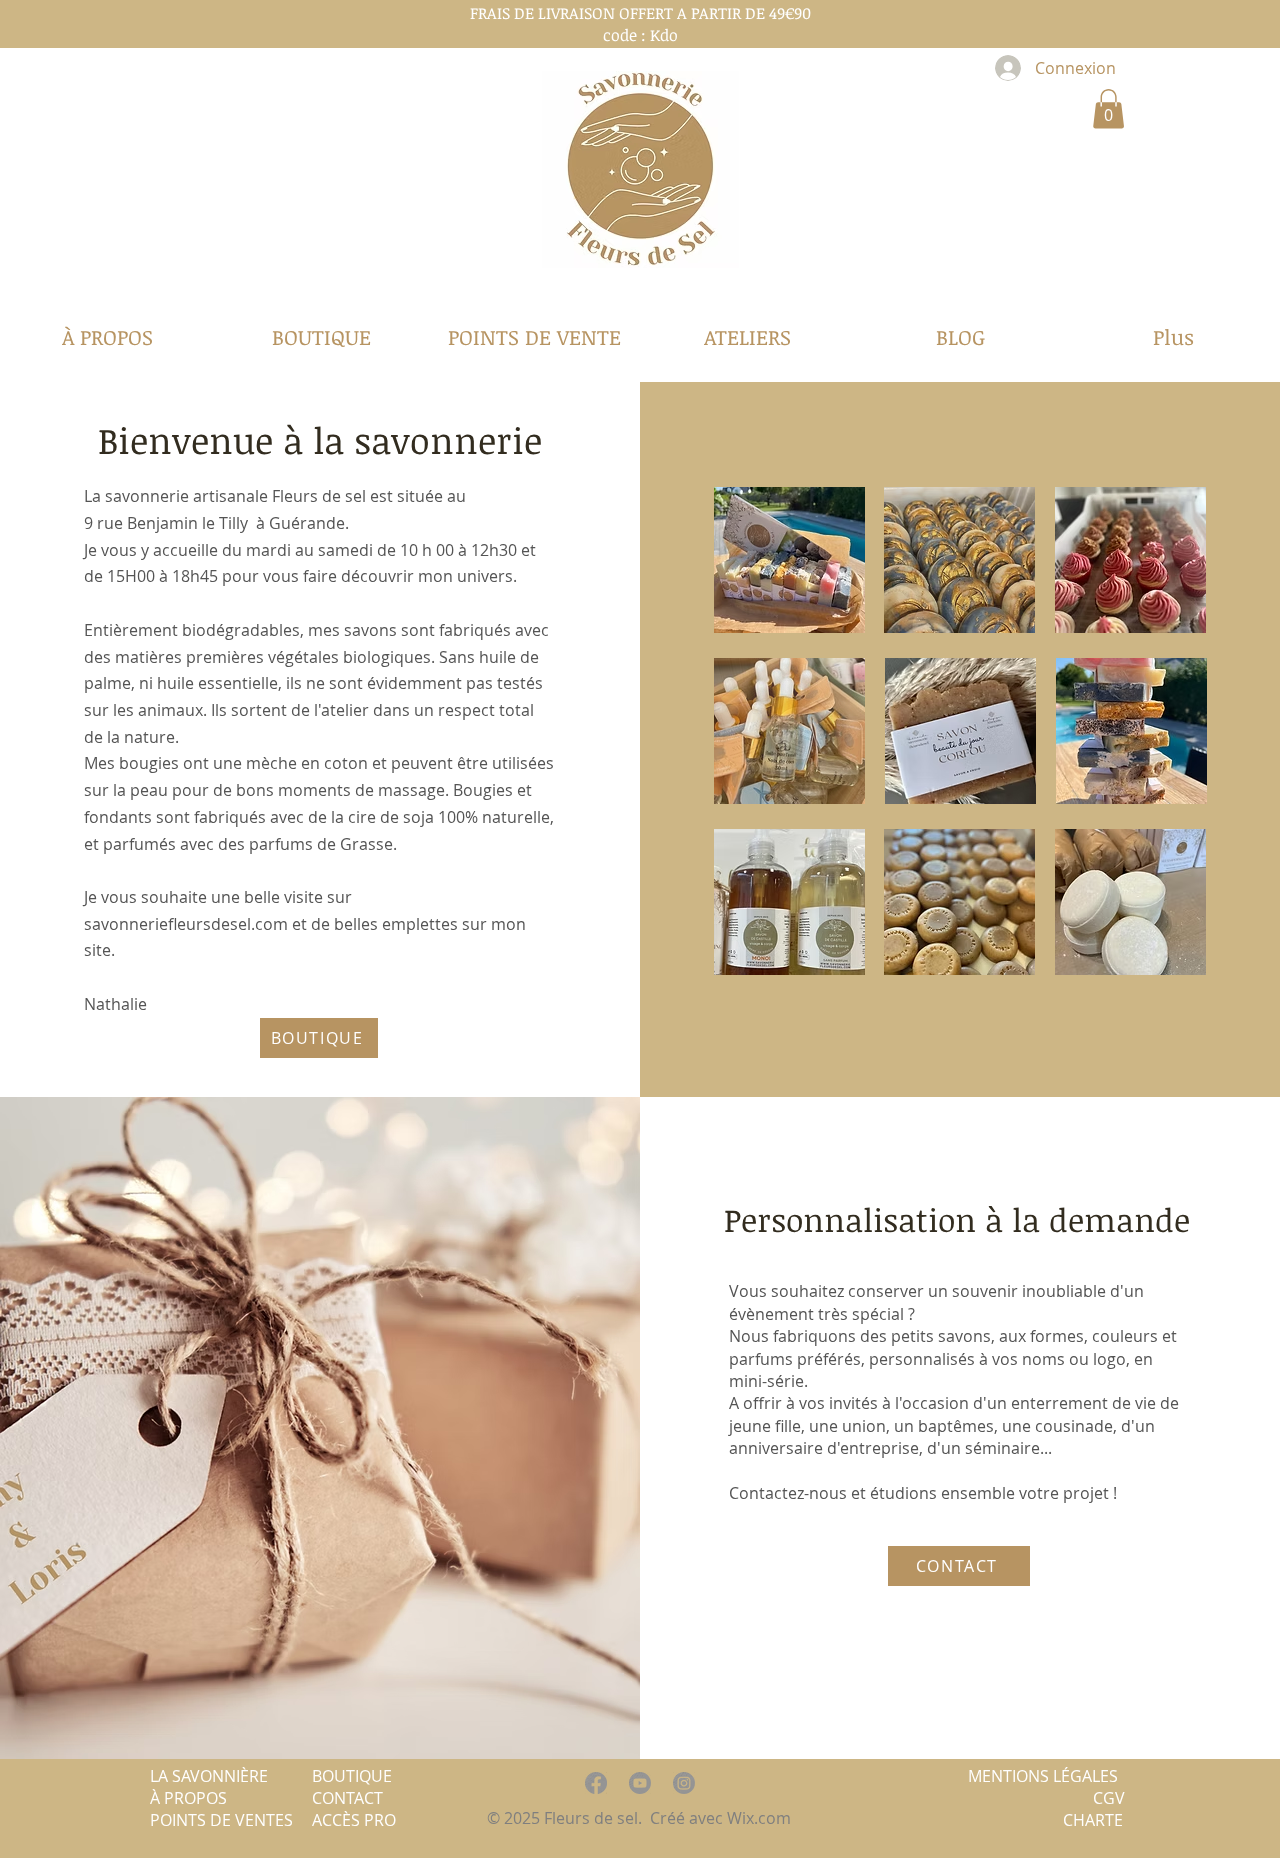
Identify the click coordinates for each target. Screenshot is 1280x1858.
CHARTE (1093, 1820)
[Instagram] (684, 1783)
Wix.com (761, 1818)
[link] (1108, 108)
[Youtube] (640, 1783)
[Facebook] (596, 1783)
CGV (1109, 1798)
